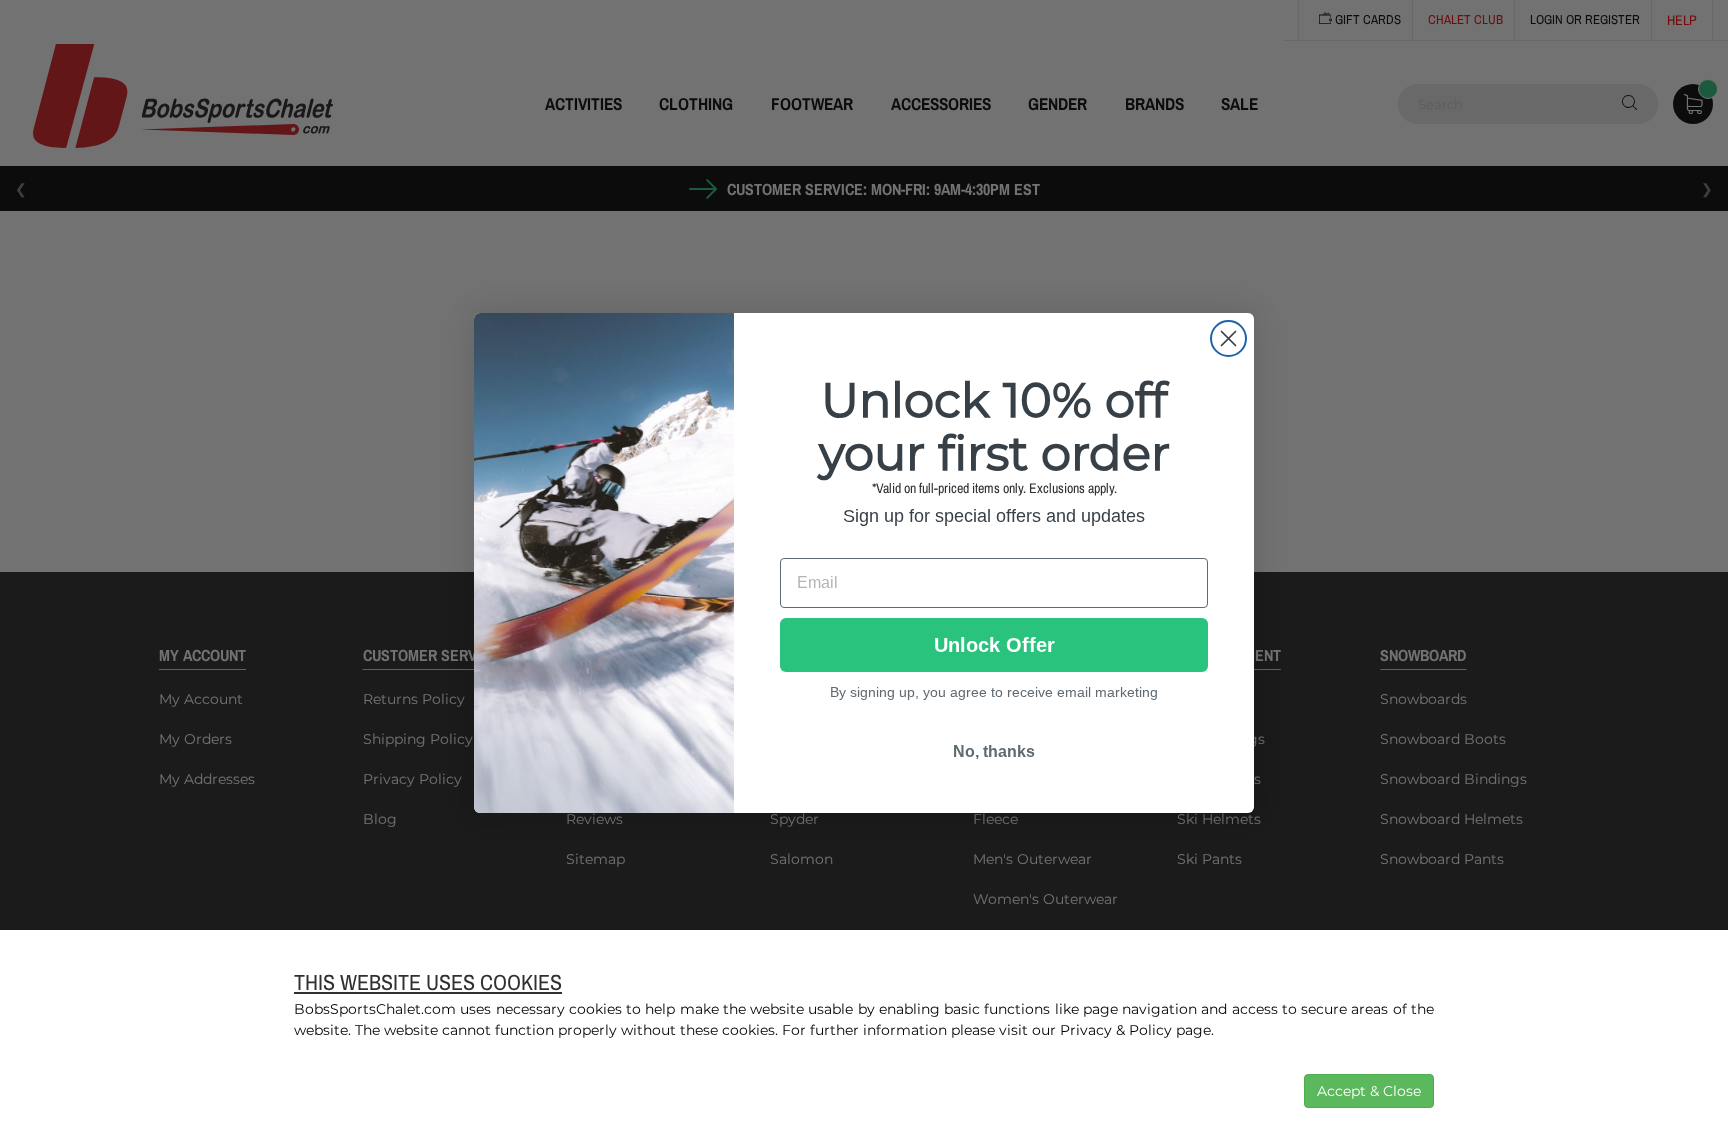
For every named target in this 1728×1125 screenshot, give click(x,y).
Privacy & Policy (1116, 1030)
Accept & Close (1369, 1091)
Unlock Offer (994, 645)
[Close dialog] (1228, 338)
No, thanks (994, 751)
